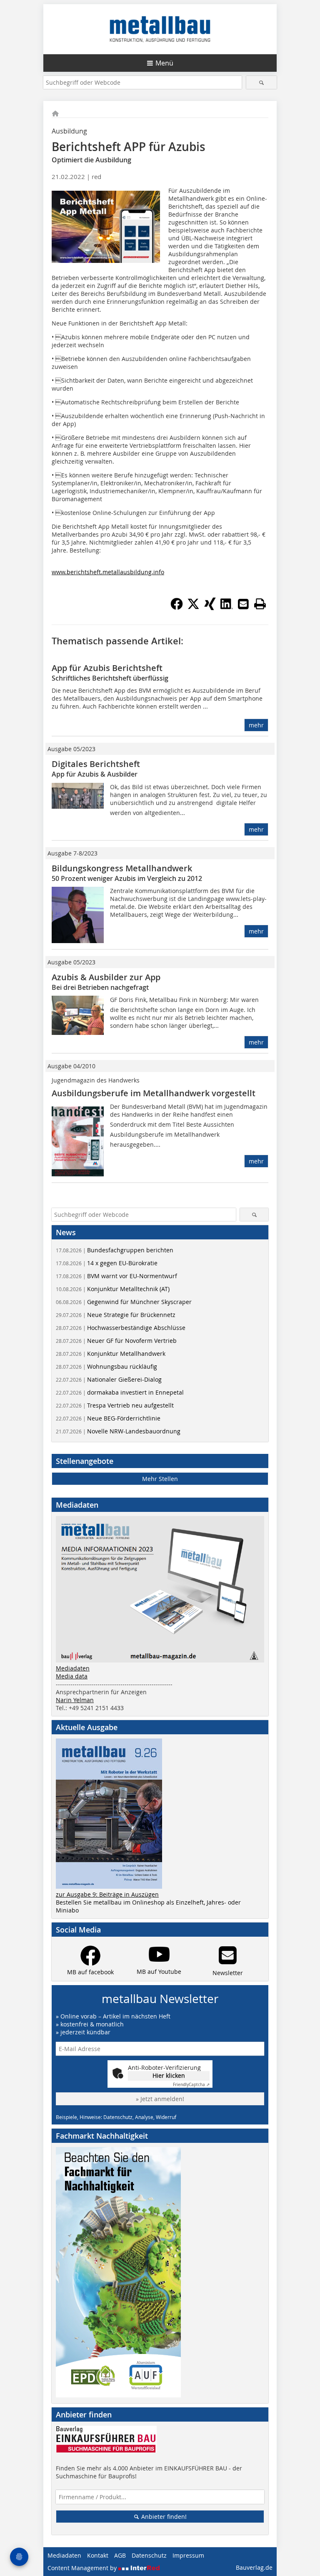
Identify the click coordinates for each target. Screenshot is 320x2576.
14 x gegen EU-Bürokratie (107, 1263)
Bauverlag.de (254, 2567)
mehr (256, 725)
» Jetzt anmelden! (160, 2099)
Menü (164, 63)
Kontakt (98, 2555)
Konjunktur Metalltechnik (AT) (113, 1289)
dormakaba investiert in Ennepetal (120, 1392)
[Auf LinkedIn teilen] (227, 608)
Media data (72, 1676)
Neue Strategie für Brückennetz (116, 1315)
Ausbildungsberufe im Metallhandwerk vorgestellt (154, 1093)
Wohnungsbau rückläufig (106, 1366)
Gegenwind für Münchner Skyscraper (124, 1302)
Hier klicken (169, 2075)
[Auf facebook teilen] (177, 608)
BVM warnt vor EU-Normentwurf (116, 1276)
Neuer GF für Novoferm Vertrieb (116, 1341)
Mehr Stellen (160, 1479)
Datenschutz (149, 2555)
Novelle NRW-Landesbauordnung (118, 1431)
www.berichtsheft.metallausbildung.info (108, 572)
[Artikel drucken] (260, 604)
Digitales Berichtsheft (96, 764)
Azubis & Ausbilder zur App (106, 977)
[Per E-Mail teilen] (243, 604)
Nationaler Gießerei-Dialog (109, 1379)
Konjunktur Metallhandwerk (111, 1354)
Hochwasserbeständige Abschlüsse (121, 1328)
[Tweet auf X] (193, 608)
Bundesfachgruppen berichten (115, 1250)
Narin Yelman (75, 1700)
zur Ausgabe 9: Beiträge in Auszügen (107, 1894)
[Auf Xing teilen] (210, 608)
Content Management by (83, 2568)
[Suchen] (261, 82)
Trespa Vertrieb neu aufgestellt (115, 1405)
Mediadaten (73, 1668)
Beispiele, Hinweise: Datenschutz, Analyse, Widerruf (116, 2117)
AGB (120, 2555)
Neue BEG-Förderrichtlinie (108, 1418)
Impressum (188, 2555)
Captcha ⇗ (191, 2085)
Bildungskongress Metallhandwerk (122, 868)
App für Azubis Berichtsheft (107, 668)
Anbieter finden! (163, 2517)
